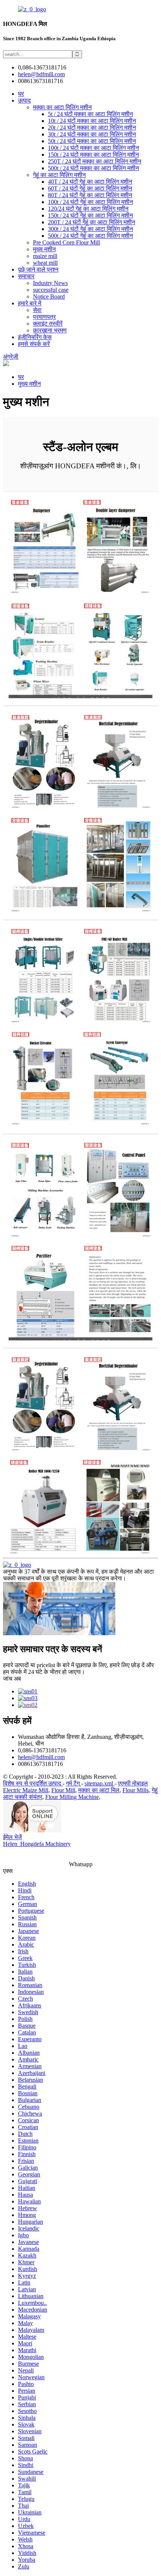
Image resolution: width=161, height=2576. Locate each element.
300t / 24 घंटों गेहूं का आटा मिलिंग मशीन (90, 229)
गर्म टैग (74, 1783)
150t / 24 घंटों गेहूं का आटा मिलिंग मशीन (90, 215)
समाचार (26, 276)
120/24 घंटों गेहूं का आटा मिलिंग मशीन (88, 209)
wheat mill (45, 263)
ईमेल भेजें (12, 1837)
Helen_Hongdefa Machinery (37, 1844)
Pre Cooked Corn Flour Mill (66, 242)
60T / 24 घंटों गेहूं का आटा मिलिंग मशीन (90, 188)
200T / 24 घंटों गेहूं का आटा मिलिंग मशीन (92, 222)
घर (21, 94)
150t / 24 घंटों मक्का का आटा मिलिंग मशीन (93, 155)
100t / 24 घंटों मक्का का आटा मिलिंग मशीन (93, 148)
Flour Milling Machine (72, 1797)
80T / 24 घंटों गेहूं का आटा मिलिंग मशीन (90, 195)
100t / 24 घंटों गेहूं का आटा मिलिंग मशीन (90, 202)
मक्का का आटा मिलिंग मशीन (62, 107)
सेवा (37, 310)
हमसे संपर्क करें (34, 344)
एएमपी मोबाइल (133, 1783)
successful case (51, 290)
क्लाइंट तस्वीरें (48, 324)
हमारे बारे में (30, 303)
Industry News (50, 283)
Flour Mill (63, 1790)
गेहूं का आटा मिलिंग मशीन (59, 175)
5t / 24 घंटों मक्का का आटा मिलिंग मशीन (90, 114)
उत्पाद (24, 100)
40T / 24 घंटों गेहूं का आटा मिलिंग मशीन (90, 182)
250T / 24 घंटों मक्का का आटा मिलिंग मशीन (95, 161)
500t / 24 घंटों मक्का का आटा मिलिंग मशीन (93, 168)
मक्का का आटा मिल (99, 1790)
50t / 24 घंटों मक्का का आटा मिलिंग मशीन (92, 141)
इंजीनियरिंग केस (35, 337)
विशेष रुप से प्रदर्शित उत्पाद (33, 1783)
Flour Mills (136, 1790)
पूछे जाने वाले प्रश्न (38, 269)
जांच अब (12, 1679)
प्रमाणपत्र (44, 317)
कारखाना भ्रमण (50, 330)
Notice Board (49, 297)
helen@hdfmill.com (41, 1757)
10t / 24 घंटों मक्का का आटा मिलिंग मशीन (92, 121)
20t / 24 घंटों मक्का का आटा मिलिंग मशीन (92, 128)
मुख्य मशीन (44, 249)
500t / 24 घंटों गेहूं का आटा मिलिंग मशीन (90, 236)
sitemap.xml (100, 1783)
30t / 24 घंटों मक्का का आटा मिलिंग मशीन (92, 134)
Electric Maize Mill (26, 1790)
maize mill (45, 256)
